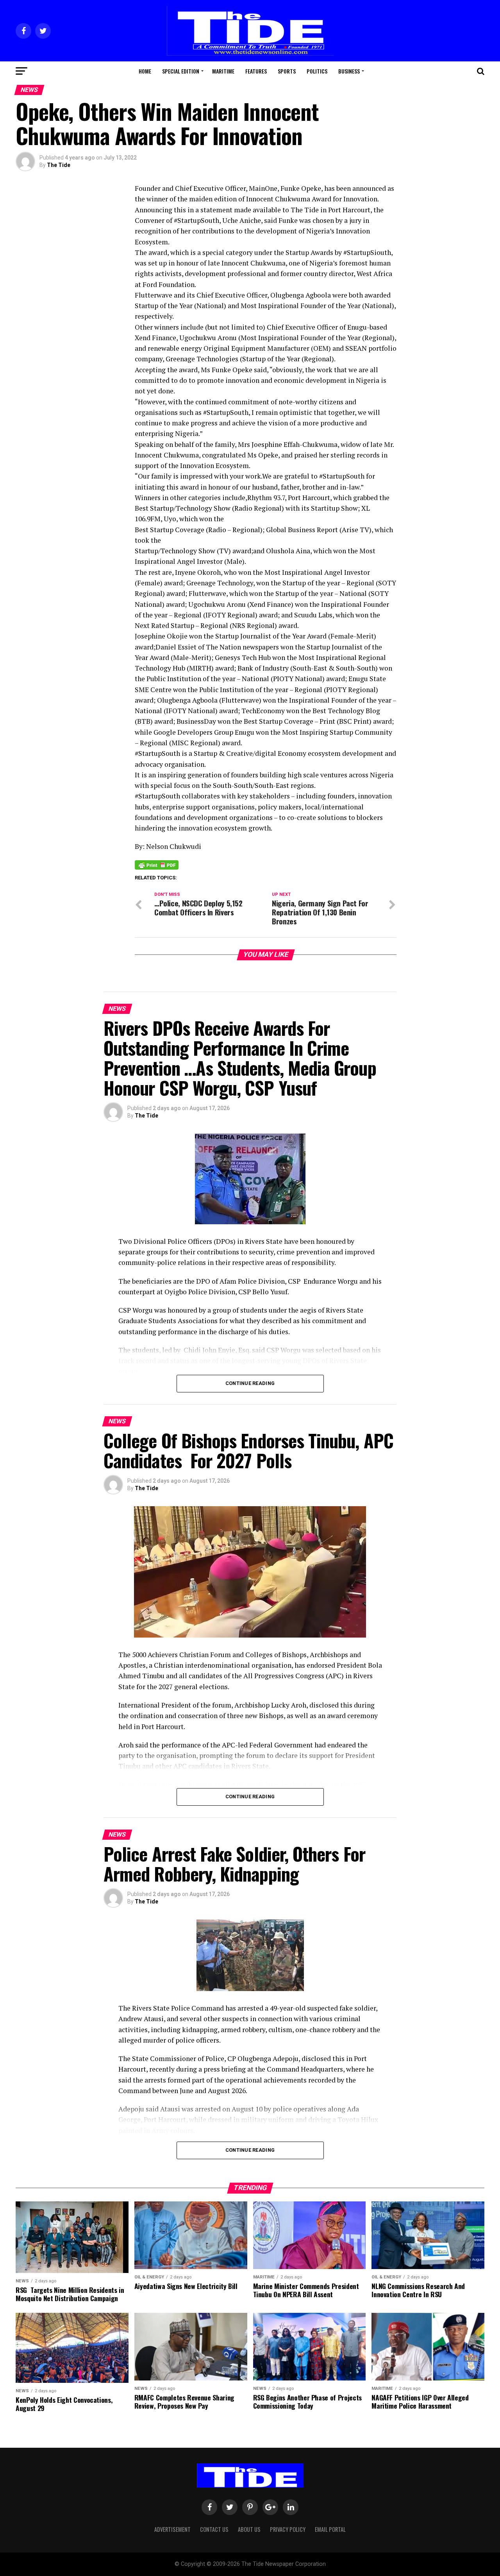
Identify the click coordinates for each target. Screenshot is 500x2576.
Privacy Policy (288, 2529)
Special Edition (181, 71)
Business (349, 71)
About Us (249, 2529)
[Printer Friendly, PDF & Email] (157, 865)
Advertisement (172, 2529)
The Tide (59, 165)
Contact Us (214, 2529)
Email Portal (330, 2529)
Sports (287, 71)
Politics (317, 71)
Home (145, 71)
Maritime (223, 71)
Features (256, 71)
